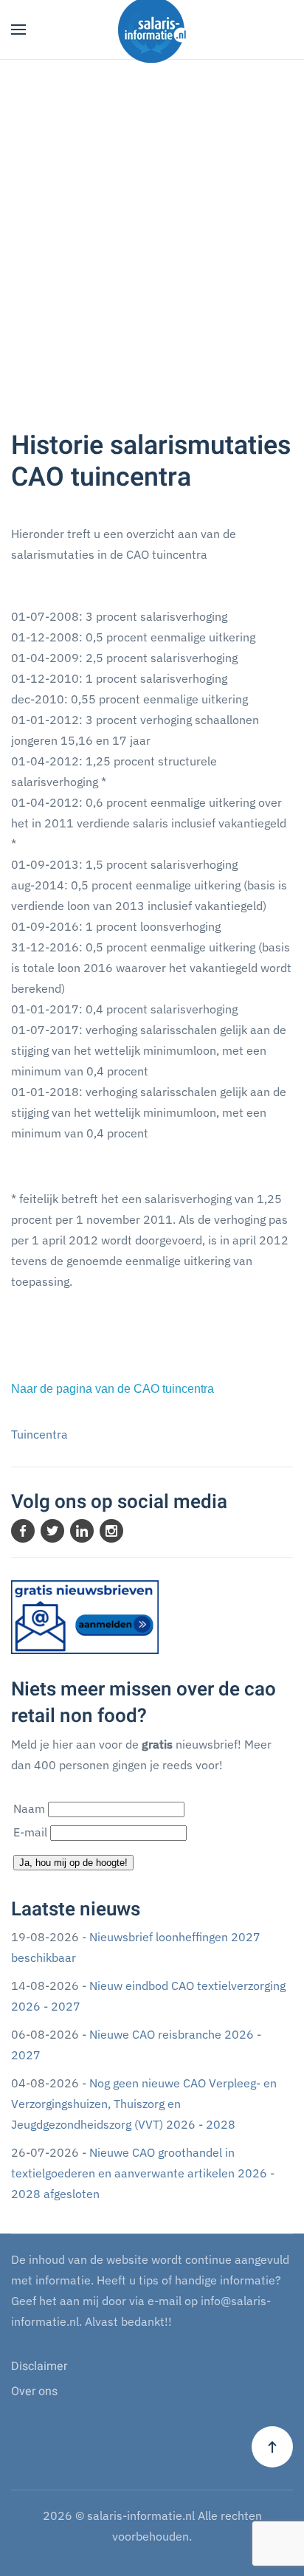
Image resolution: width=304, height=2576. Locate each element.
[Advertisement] (152, 249)
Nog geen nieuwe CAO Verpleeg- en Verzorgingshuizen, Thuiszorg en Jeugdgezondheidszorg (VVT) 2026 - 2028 (144, 2104)
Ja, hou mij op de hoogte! (73, 1863)
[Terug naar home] (152, 30)
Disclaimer (39, 2366)
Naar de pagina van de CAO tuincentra (113, 1389)
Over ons (34, 2391)
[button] (18, 30)
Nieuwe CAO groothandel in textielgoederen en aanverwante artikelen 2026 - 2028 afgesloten (143, 2173)
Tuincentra (39, 1434)
